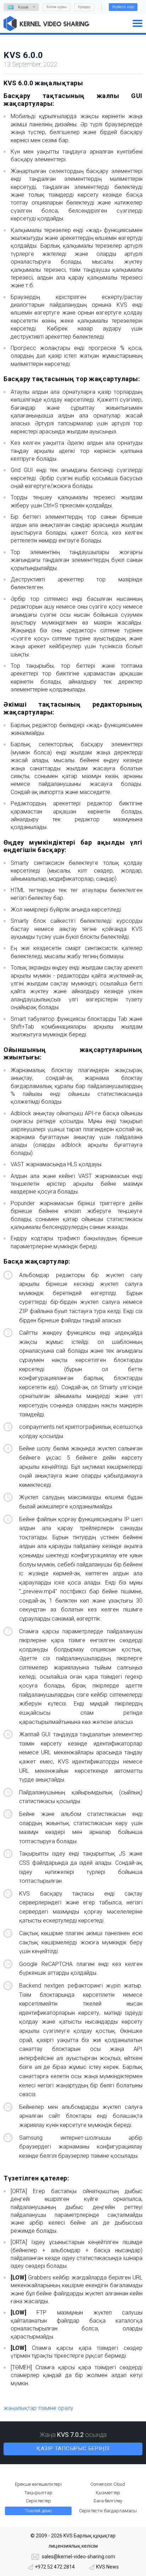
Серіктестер (38, 2501)
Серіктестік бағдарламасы (108, 2511)
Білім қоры (57, 7)
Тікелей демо (38, 2511)
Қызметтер (108, 2493)
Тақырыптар (38, 2493)
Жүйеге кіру (123, 7)
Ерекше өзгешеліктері (38, 2484)
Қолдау (84, 7)
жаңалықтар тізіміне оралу (38, 2408)
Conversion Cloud (108, 2484)
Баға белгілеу (108, 2501)
